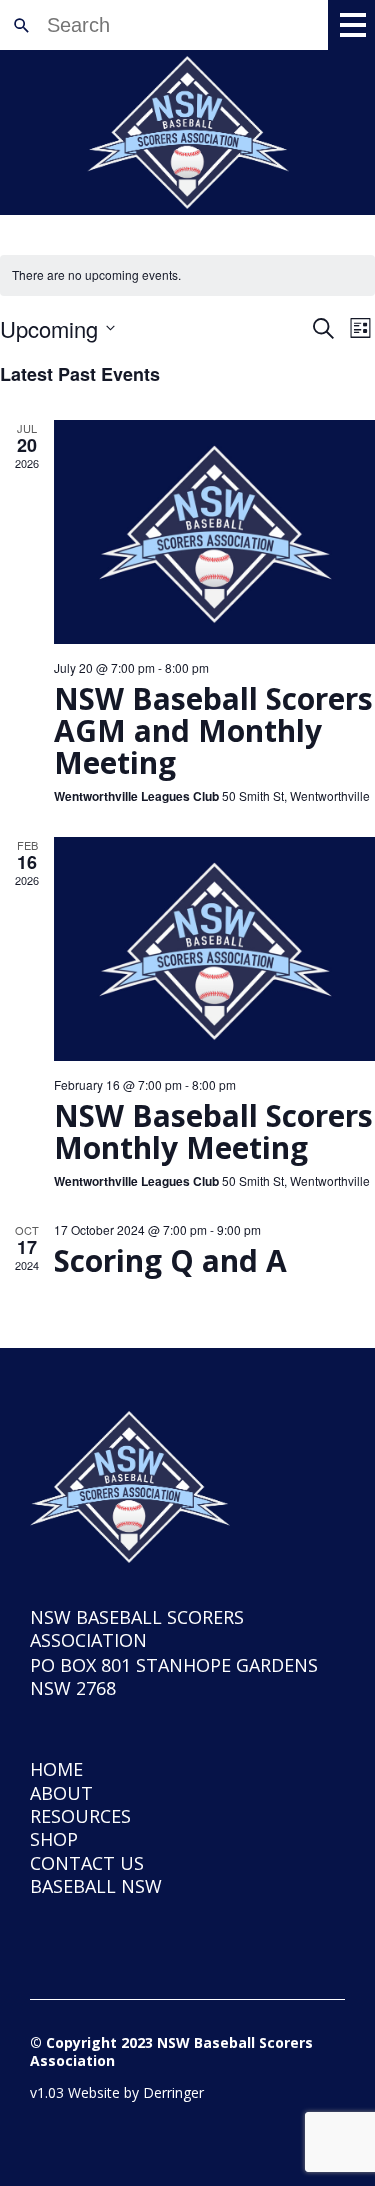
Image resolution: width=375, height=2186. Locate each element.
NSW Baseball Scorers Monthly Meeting (213, 1131)
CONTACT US (87, 1863)
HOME (56, 1769)
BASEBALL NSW (96, 1886)
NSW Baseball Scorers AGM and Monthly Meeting (213, 730)
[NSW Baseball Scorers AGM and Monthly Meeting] (214, 532)
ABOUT (61, 1793)
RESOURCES (80, 1816)
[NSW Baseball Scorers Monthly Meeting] (214, 949)
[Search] (21, 25)
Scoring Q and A (170, 1260)
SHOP (54, 1839)
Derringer (173, 2092)
